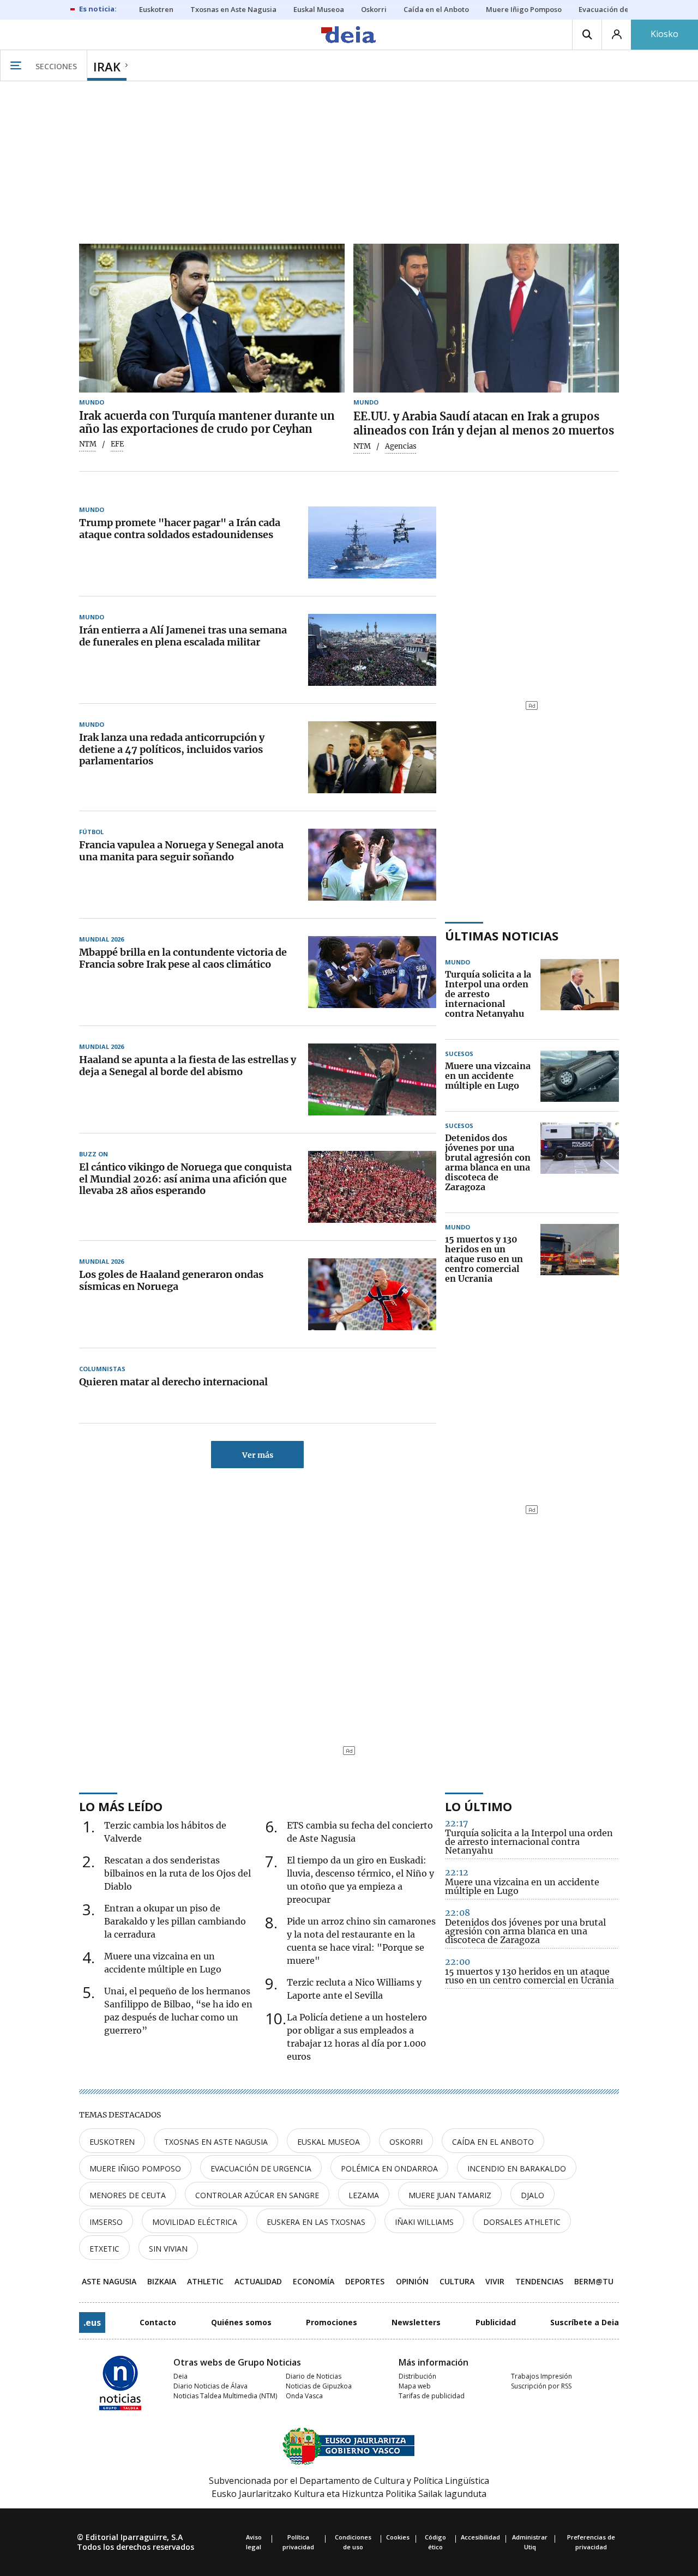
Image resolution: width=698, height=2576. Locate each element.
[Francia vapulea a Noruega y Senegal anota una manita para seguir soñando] (372, 865)
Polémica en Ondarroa (389, 2168)
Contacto (158, 2322)
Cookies (398, 2537)
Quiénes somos (241, 2322)
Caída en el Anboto (493, 2142)
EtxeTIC (104, 2249)
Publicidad (496, 2322)
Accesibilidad (480, 2537)
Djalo (532, 2195)
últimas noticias (502, 936)
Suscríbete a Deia (585, 2322)
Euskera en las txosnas (316, 2222)
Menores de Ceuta (128, 2195)
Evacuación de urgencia (261, 2168)
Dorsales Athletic (522, 2222)
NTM (88, 444)
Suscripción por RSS (541, 2386)
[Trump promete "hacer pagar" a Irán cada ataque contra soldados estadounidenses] (372, 542)
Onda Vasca (304, 2396)
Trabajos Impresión (541, 2376)
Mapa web (415, 2386)
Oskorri (406, 2142)
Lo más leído (121, 1806)
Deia (180, 2376)
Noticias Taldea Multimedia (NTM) (225, 2396)
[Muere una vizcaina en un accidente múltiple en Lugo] (580, 1076)
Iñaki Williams (424, 2222)
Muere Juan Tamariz (450, 2195)
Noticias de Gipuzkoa (319, 2386)
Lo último (479, 1806)
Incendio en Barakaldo (517, 2168)
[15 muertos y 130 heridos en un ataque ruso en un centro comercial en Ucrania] (580, 1259)
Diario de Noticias (314, 2376)
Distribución (417, 2376)
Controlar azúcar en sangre (257, 2195)
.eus (92, 2322)
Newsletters (416, 2322)
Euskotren (112, 2142)
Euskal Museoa (329, 2142)
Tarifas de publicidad (432, 2396)
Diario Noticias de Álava (210, 2386)
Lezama (364, 2195)
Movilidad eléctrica (195, 2222)
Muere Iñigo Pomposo (135, 2168)
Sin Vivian (168, 2249)
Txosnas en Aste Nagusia (216, 2142)
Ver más (258, 1455)
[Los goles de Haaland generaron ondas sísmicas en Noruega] (372, 1294)
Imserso (106, 2222)
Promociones (332, 2322)
